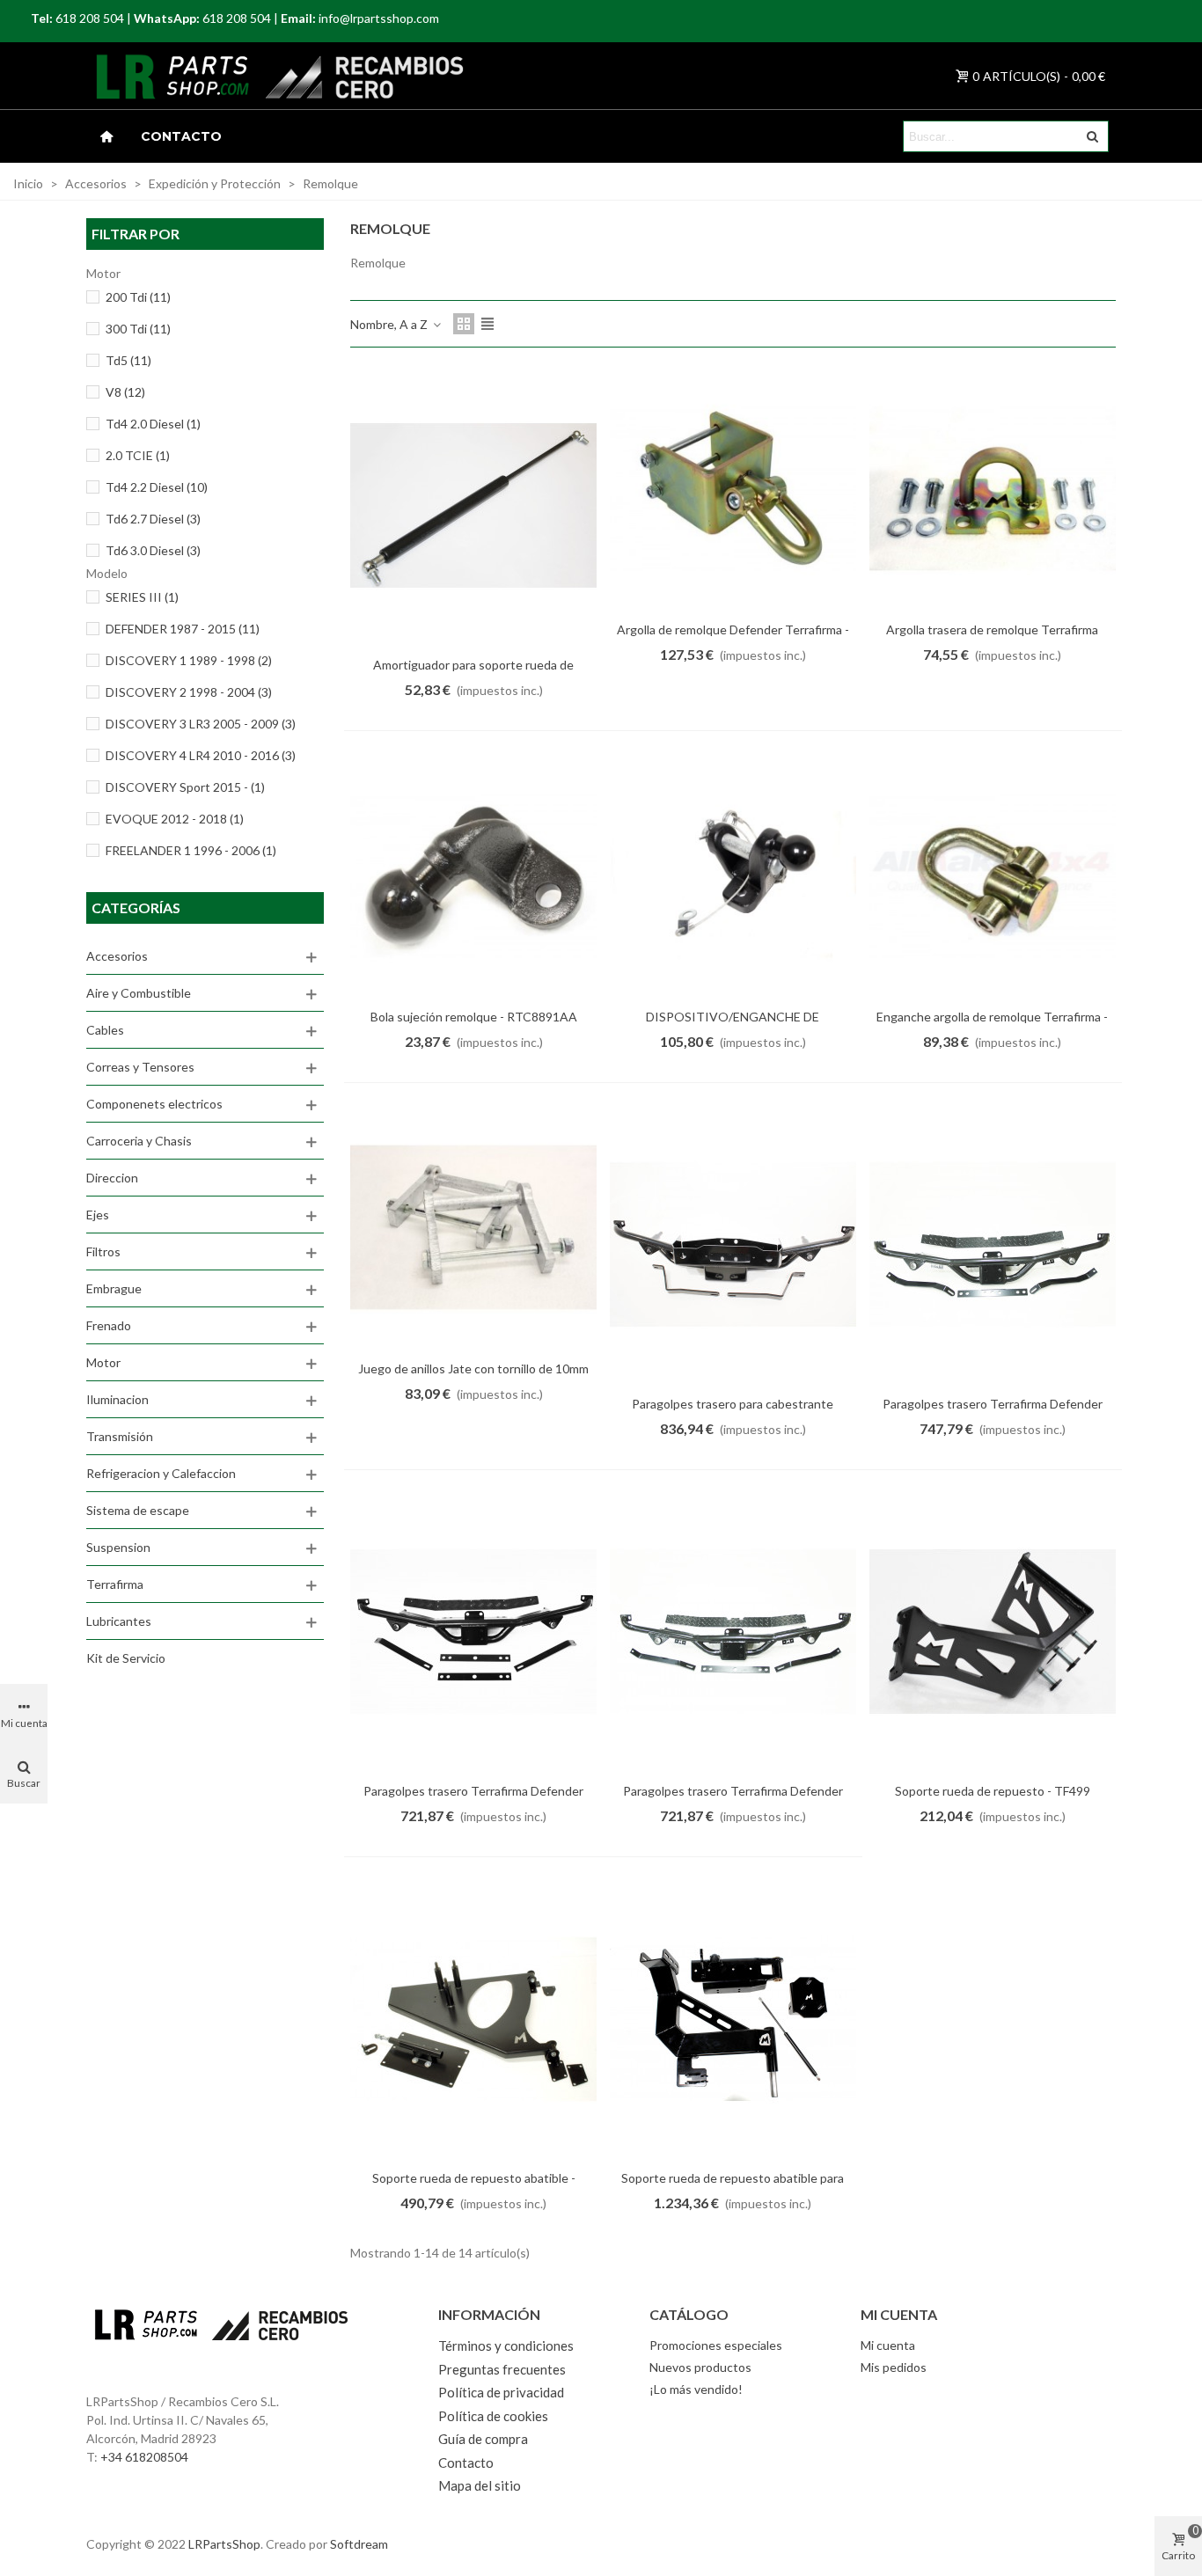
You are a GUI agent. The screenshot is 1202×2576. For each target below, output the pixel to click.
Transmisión (120, 1436)
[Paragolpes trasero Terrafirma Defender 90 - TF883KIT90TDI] (733, 1632)
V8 (125, 392)
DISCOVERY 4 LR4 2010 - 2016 (201, 755)
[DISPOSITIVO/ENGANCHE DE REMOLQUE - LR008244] (733, 875)
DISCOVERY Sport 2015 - (185, 787)
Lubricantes (119, 1621)
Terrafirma (115, 1584)
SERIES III (142, 597)
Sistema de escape (138, 1510)
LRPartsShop (224, 2544)
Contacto (181, 136)
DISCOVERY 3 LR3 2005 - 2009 (201, 724)
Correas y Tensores (140, 1067)
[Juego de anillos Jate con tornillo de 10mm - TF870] (473, 1227)
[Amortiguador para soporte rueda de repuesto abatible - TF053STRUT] (473, 506)
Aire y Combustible (139, 993)
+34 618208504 (144, 2457)
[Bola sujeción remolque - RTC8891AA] (473, 875)
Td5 (128, 360)
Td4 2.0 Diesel (153, 424)
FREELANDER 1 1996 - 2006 (191, 850)
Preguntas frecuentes (502, 2369)
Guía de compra (483, 2439)
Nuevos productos (700, 2367)
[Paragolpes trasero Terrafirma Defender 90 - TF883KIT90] (473, 1632)
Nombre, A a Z (390, 324)
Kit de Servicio (126, 1658)
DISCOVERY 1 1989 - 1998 (189, 660)
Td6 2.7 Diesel (153, 519)
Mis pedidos (894, 2367)
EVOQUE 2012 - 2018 (175, 819)
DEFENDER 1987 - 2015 (183, 629)
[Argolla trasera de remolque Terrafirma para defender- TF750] (993, 488)
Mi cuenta (888, 2345)
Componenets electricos (154, 1104)
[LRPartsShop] (151, 76)
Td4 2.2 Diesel (157, 487)
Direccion (112, 1178)
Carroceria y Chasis (139, 1141)
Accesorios (117, 956)
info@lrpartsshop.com (379, 18)
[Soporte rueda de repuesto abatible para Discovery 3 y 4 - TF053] (733, 2019)
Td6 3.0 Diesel (153, 550)
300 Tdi (138, 329)
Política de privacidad (501, 2392)
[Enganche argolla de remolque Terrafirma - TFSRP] (993, 875)
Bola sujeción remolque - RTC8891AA (474, 1017)
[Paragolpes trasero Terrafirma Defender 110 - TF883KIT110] (993, 1245)
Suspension (118, 1547)
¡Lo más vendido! (696, 2389)
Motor (103, 1362)
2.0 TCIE (138, 455)
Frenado (109, 1325)
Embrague (114, 1288)
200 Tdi (138, 297)
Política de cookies (493, 2416)
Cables (105, 1030)
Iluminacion (117, 1399)
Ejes (98, 1215)
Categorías (136, 907)
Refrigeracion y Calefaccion (161, 1473)
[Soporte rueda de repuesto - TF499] (993, 1632)
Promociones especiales (716, 2345)
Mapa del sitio (480, 2485)
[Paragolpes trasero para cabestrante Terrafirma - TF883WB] (733, 1245)
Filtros (103, 1251)
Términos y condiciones (506, 2345)
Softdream (359, 2544)
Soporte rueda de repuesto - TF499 (993, 1791)
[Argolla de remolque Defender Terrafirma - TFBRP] (733, 488)
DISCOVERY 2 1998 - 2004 (189, 692)
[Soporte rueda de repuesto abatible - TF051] (473, 2019)
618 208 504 (90, 18)
